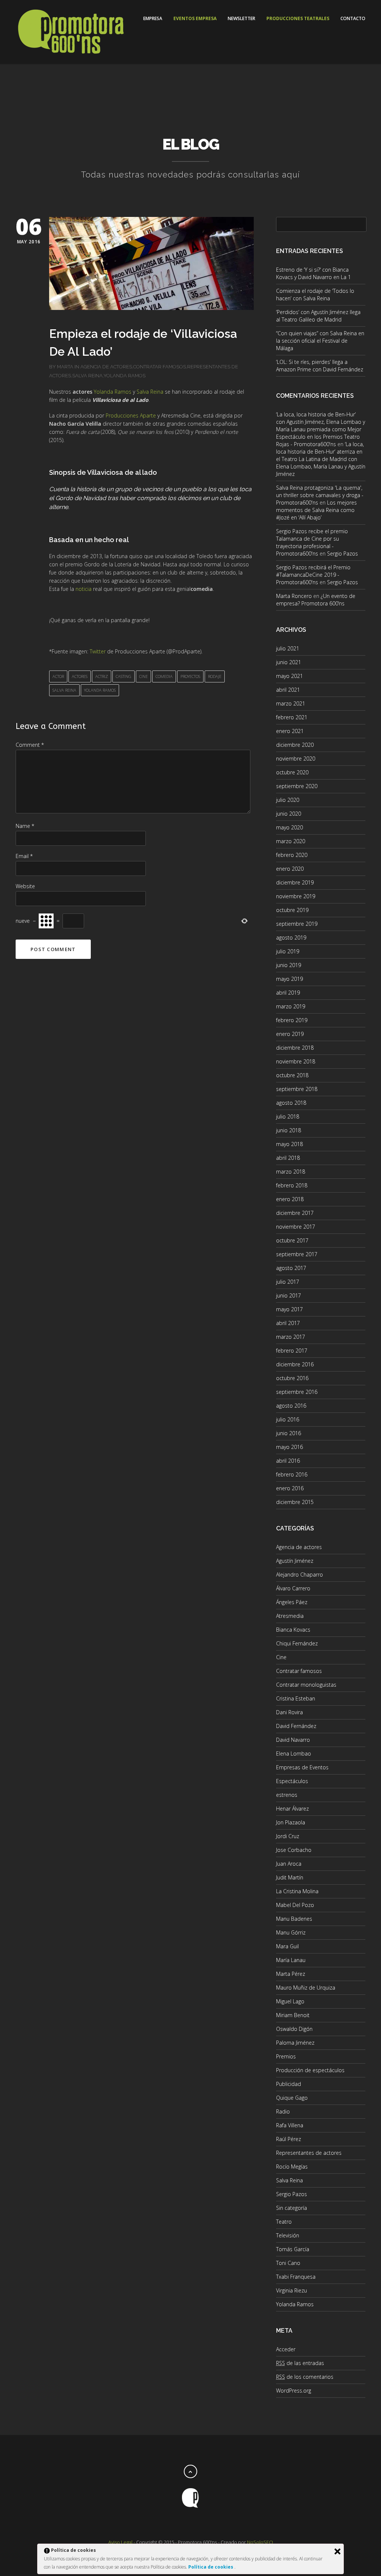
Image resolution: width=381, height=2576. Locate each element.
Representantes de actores (309, 2153)
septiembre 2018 (297, 1089)
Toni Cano (288, 2263)
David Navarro (293, 1740)
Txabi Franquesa (296, 2277)
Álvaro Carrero (293, 1588)
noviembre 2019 (296, 896)
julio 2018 (288, 1116)
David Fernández (296, 1726)
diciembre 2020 (295, 745)
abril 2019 (288, 993)
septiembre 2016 (297, 1392)
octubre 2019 (292, 910)
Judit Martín (290, 1877)
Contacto (353, 18)
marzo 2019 (291, 1006)
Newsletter (241, 18)
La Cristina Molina (297, 1891)
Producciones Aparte (131, 415)
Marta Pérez (291, 1974)
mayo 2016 (289, 1447)
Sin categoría (292, 2208)
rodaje (215, 676)
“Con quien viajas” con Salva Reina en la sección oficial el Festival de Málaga (320, 341)
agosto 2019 (291, 937)
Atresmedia (290, 1616)
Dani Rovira (289, 1712)
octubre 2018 (292, 1075)
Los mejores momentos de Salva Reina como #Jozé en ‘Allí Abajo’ (316, 510)
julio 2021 (288, 648)
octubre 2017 (292, 1240)
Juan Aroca (289, 1864)
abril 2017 (288, 1323)
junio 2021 (289, 662)
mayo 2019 (289, 979)
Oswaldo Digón (294, 2029)
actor (58, 676)
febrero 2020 (292, 855)
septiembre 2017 (297, 1254)
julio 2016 (288, 1419)
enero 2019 (290, 1034)
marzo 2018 (291, 1172)
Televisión (288, 2235)
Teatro (284, 2222)
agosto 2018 (291, 1103)
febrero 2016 (292, 1474)
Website (25, 886)
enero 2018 (290, 1199)
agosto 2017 (291, 1268)
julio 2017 (288, 1282)
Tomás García (293, 2249)
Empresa (153, 18)
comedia (164, 676)
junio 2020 (289, 814)
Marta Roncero (294, 596)
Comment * (30, 745)
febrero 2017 (292, 1351)
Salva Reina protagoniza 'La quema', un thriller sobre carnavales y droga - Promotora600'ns (320, 495)
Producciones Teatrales (298, 18)
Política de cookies (211, 2567)
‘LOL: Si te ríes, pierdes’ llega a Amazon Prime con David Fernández (320, 366)
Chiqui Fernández (297, 1643)
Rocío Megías (292, 2167)
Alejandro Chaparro (300, 1575)
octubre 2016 (292, 1378)
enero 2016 (290, 1488)
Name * (25, 826)
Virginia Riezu (292, 2290)
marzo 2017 (291, 1337)
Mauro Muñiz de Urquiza (306, 1988)
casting (124, 676)
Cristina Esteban (296, 1698)
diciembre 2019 (295, 882)
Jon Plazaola (291, 1822)
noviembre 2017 (296, 1227)
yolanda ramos (100, 690)
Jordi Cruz (288, 1836)
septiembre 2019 (297, 924)
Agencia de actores (106, 367)
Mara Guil (287, 1946)
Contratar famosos (160, 367)
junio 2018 (289, 1130)
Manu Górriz (291, 1932)
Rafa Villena (290, 2125)
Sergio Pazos (342, 553)
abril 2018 (288, 1158)
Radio (283, 2111)
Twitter (98, 651)
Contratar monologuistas (306, 1685)
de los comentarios (305, 2377)
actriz (102, 676)
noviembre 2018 (296, 1061)
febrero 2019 (292, 1020)
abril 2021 (288, 690)
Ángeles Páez (292, 1602)
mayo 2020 (289, 827)
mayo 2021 (289, 676)
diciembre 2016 (295, 1364)
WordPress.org (294, 2391)
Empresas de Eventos (302, 1767)
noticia (84, 589)
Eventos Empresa (195, 18)
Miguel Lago (290, 2001)
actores (80, 676)
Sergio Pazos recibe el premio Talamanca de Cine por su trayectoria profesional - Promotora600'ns (312, 542)
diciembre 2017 (295, 1213)
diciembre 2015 (295, 1502)
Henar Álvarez (292, 1809)
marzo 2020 (291, 841)
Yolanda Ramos (124, 376)
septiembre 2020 (297, 786)
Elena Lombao (294, 1753)
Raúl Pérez (289, 2139)
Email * (24, 856)
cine (143, 676)
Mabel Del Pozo (295, 1905)
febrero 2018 (292, 1185)
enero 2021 (290, 731)
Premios (286, 2056)
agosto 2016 (291, 1406)
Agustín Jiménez (295, 1561)
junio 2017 (289, 1295)
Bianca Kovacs (293, 1630)
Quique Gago (292, 2098)
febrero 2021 (292, 717)
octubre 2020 (292, 772)
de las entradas (300, 2363)
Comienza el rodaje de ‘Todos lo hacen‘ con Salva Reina (315, 295)
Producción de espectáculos (310, 2070)
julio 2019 (288, 951)
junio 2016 (289, 1433)
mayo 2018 (289, 1144)
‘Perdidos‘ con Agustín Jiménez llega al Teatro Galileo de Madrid (318, 316)
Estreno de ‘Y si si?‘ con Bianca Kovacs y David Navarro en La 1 (313, 273)
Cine (281, 1657)
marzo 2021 (291, 703)
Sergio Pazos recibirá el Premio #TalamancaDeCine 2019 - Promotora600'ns (313, 575)
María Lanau (291, 1960)
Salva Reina (87, 376)
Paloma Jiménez (295, 2043)
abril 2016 (288, 1461)
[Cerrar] (337, 2551)
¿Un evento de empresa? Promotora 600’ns (316, 600)
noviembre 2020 (296, 759)
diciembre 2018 (295, 1048)
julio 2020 (288, 800)
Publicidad (289, 2084)
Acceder (286, 2349)
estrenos (287, 1795)
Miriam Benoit (293, 2015)
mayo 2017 (289, 1309)
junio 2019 (289, 965)
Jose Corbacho (294, 1850)
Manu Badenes (294, 1919)
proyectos (190, 676)
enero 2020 (290, 869)
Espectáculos (292, 1781)
